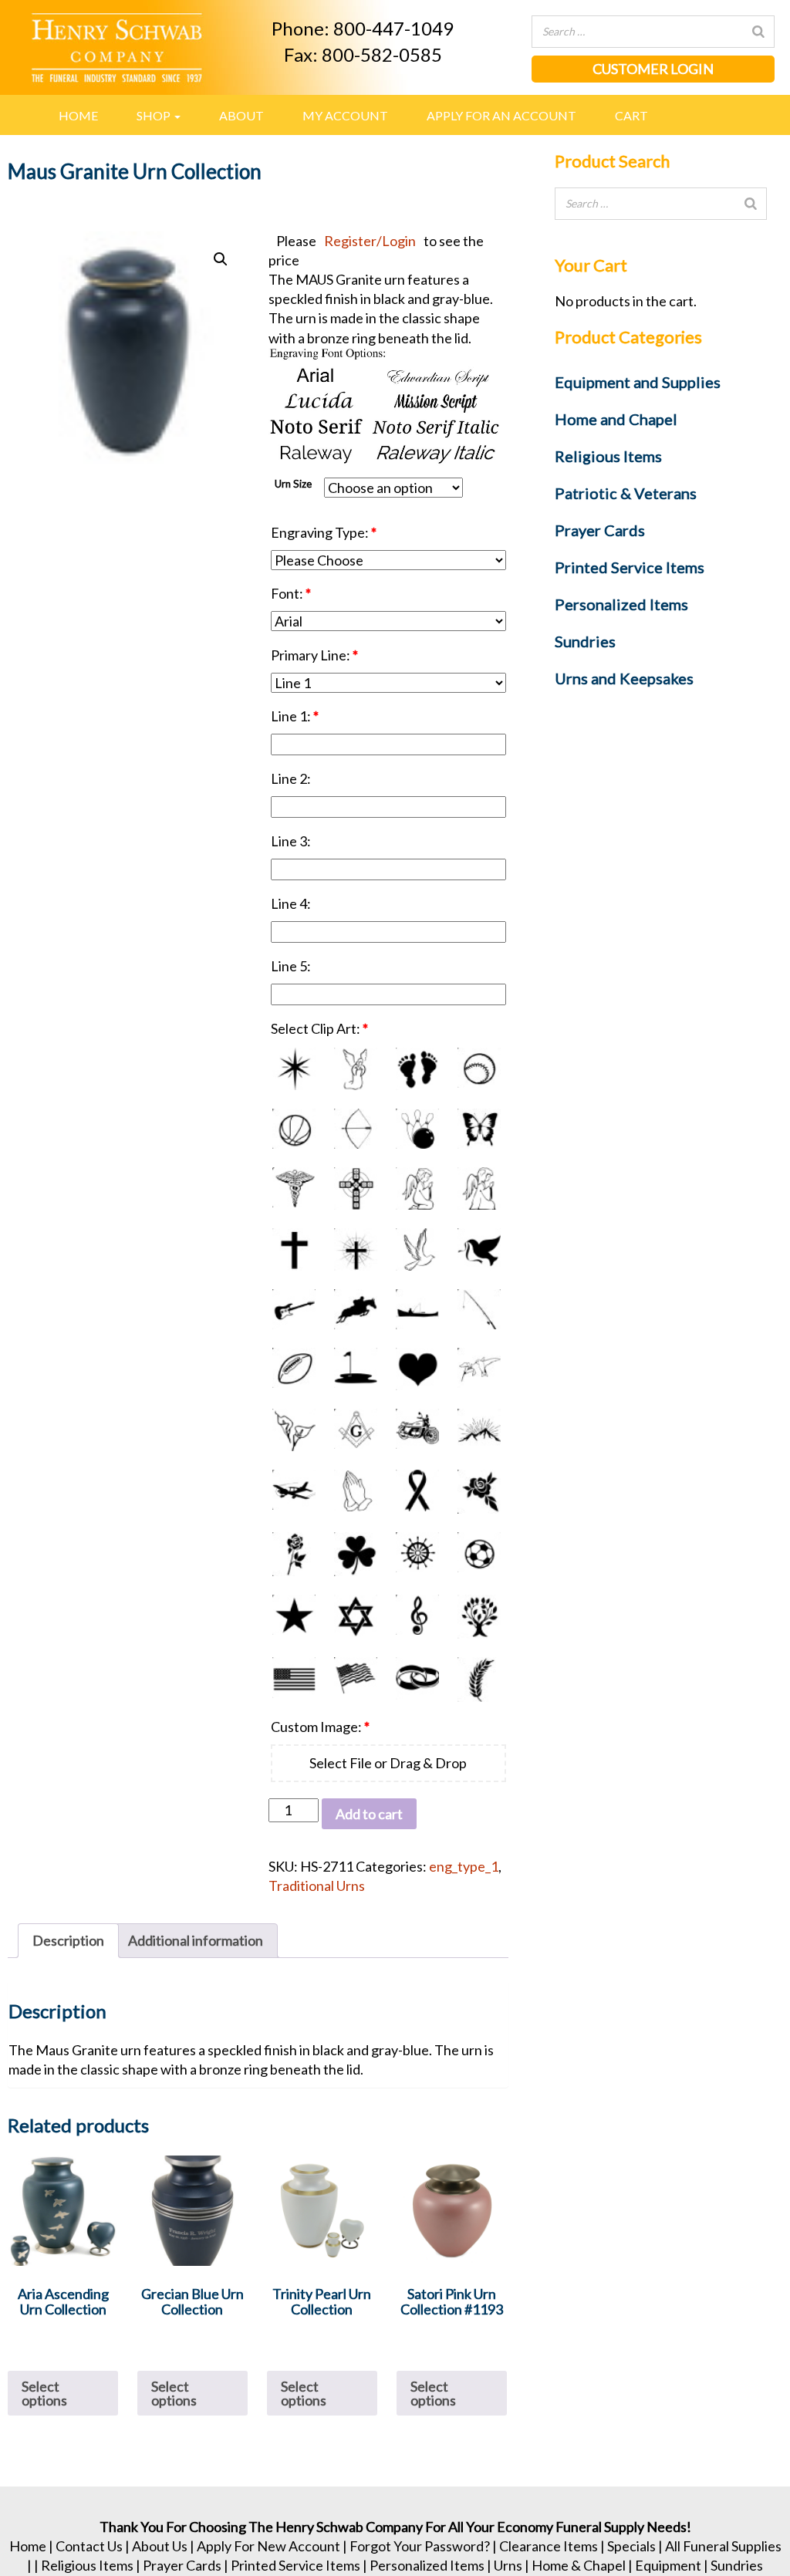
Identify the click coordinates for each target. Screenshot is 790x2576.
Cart (631, 115)
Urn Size (293, 484)
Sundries (737, 2565)
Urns (508, 2565)
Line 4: (292, 903)
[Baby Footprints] (417, 1069)
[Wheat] (479, 1679)
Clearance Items (549, 2546)
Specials (631, 2546)
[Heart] (417, 1369)
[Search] (758, 32)
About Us (160, 2546)
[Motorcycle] (417, 1430)
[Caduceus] (294, 1188)
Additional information (196, 1940)
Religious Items (87, 2565)
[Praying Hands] (356, 1492)
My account (345, 115)
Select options (44, 2393)
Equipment (668, 2565)
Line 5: (292, 966)
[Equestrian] (356, 1309)
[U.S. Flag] (294, 1679)
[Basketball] (294, 1129)
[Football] (294, 1369)
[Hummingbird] (479, 1369)
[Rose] (479, 1492)
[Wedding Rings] (417, 1679)
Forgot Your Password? (420, 2546)
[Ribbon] (417, 1492)
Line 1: (295, 716)
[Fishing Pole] (479, 1309)
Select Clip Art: (319, 1028)
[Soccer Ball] (479, 1554)
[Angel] (356, 1069)
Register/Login (370, 241)
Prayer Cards (182, 2565)
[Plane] (294, 1492)
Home (78, 115)
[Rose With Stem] (294, 1554)
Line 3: (292, 841)
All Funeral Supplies (723, 2546)
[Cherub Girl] (479, 1188)
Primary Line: (314, 655)
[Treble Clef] (417, 1617)
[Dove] (417, 1249)
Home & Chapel (579, 2565)
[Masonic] (356, 1430)
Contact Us (89, 2546)
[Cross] (294, 1249)
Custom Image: (320, 1727)
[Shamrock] (356, 1554)
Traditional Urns (317, 1886)
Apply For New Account (268, 2546)
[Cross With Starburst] (356, 1249)
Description (68, 1940)
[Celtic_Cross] (356, 1188)
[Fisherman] (417, 1309)
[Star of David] (356, 1617)
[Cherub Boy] (417, 1188)
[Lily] (294, 1430)
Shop (155, 115)
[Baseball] (479, 1069)
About (241, 115)
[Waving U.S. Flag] (356, 1679)
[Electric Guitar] (294, 1309)
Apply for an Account (501, 115)
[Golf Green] (356, 1369)
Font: (291, 593)
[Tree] (479, 1617)
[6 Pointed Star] (294, 1069)
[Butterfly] (479, 1129)
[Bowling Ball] (417, 1129)
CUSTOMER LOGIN (653, 69)
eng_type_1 (464, 1866)
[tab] (68, 1941)
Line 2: (292, 778)
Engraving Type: (324, 532)
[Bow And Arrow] (356, 1129)
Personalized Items (427, 2565)
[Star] (294, 1617)
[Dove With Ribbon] (479, 1249)
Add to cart (369, 1814)
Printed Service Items (295, 2565)
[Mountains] (479, 1430)
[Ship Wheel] (417, 1554)
